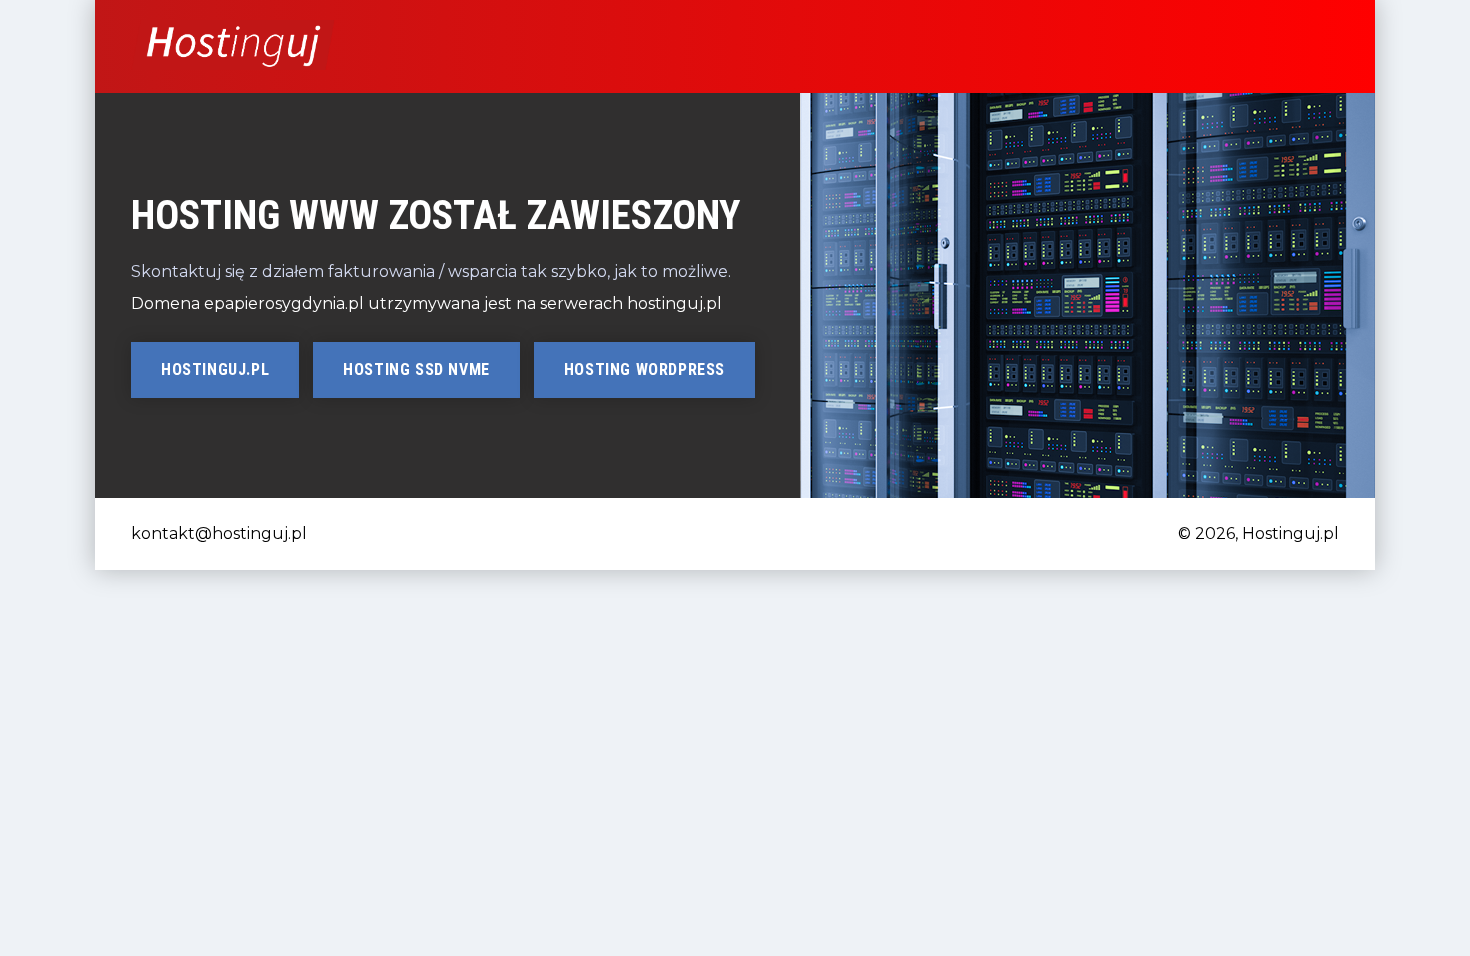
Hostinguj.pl (215, 369)
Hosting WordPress (644, 369)
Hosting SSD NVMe (416, 369)
